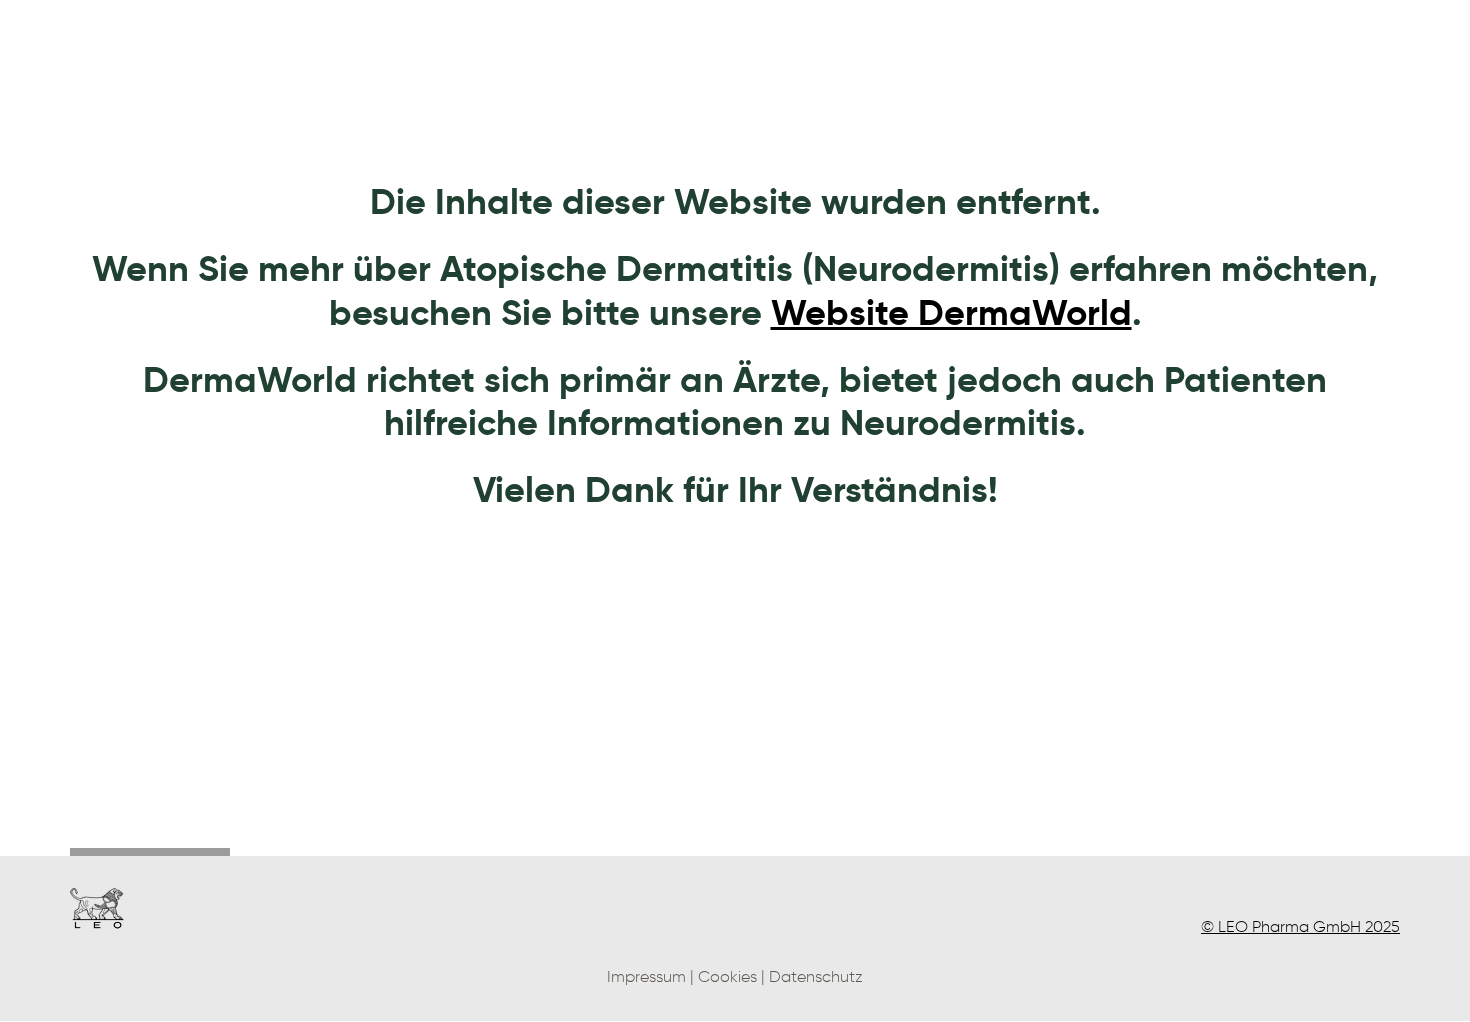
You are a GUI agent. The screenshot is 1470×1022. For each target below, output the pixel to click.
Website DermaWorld (951, 312)
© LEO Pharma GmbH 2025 (1300, 926)
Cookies (727, 976)
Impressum (646, 976)
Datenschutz (816, 976)
